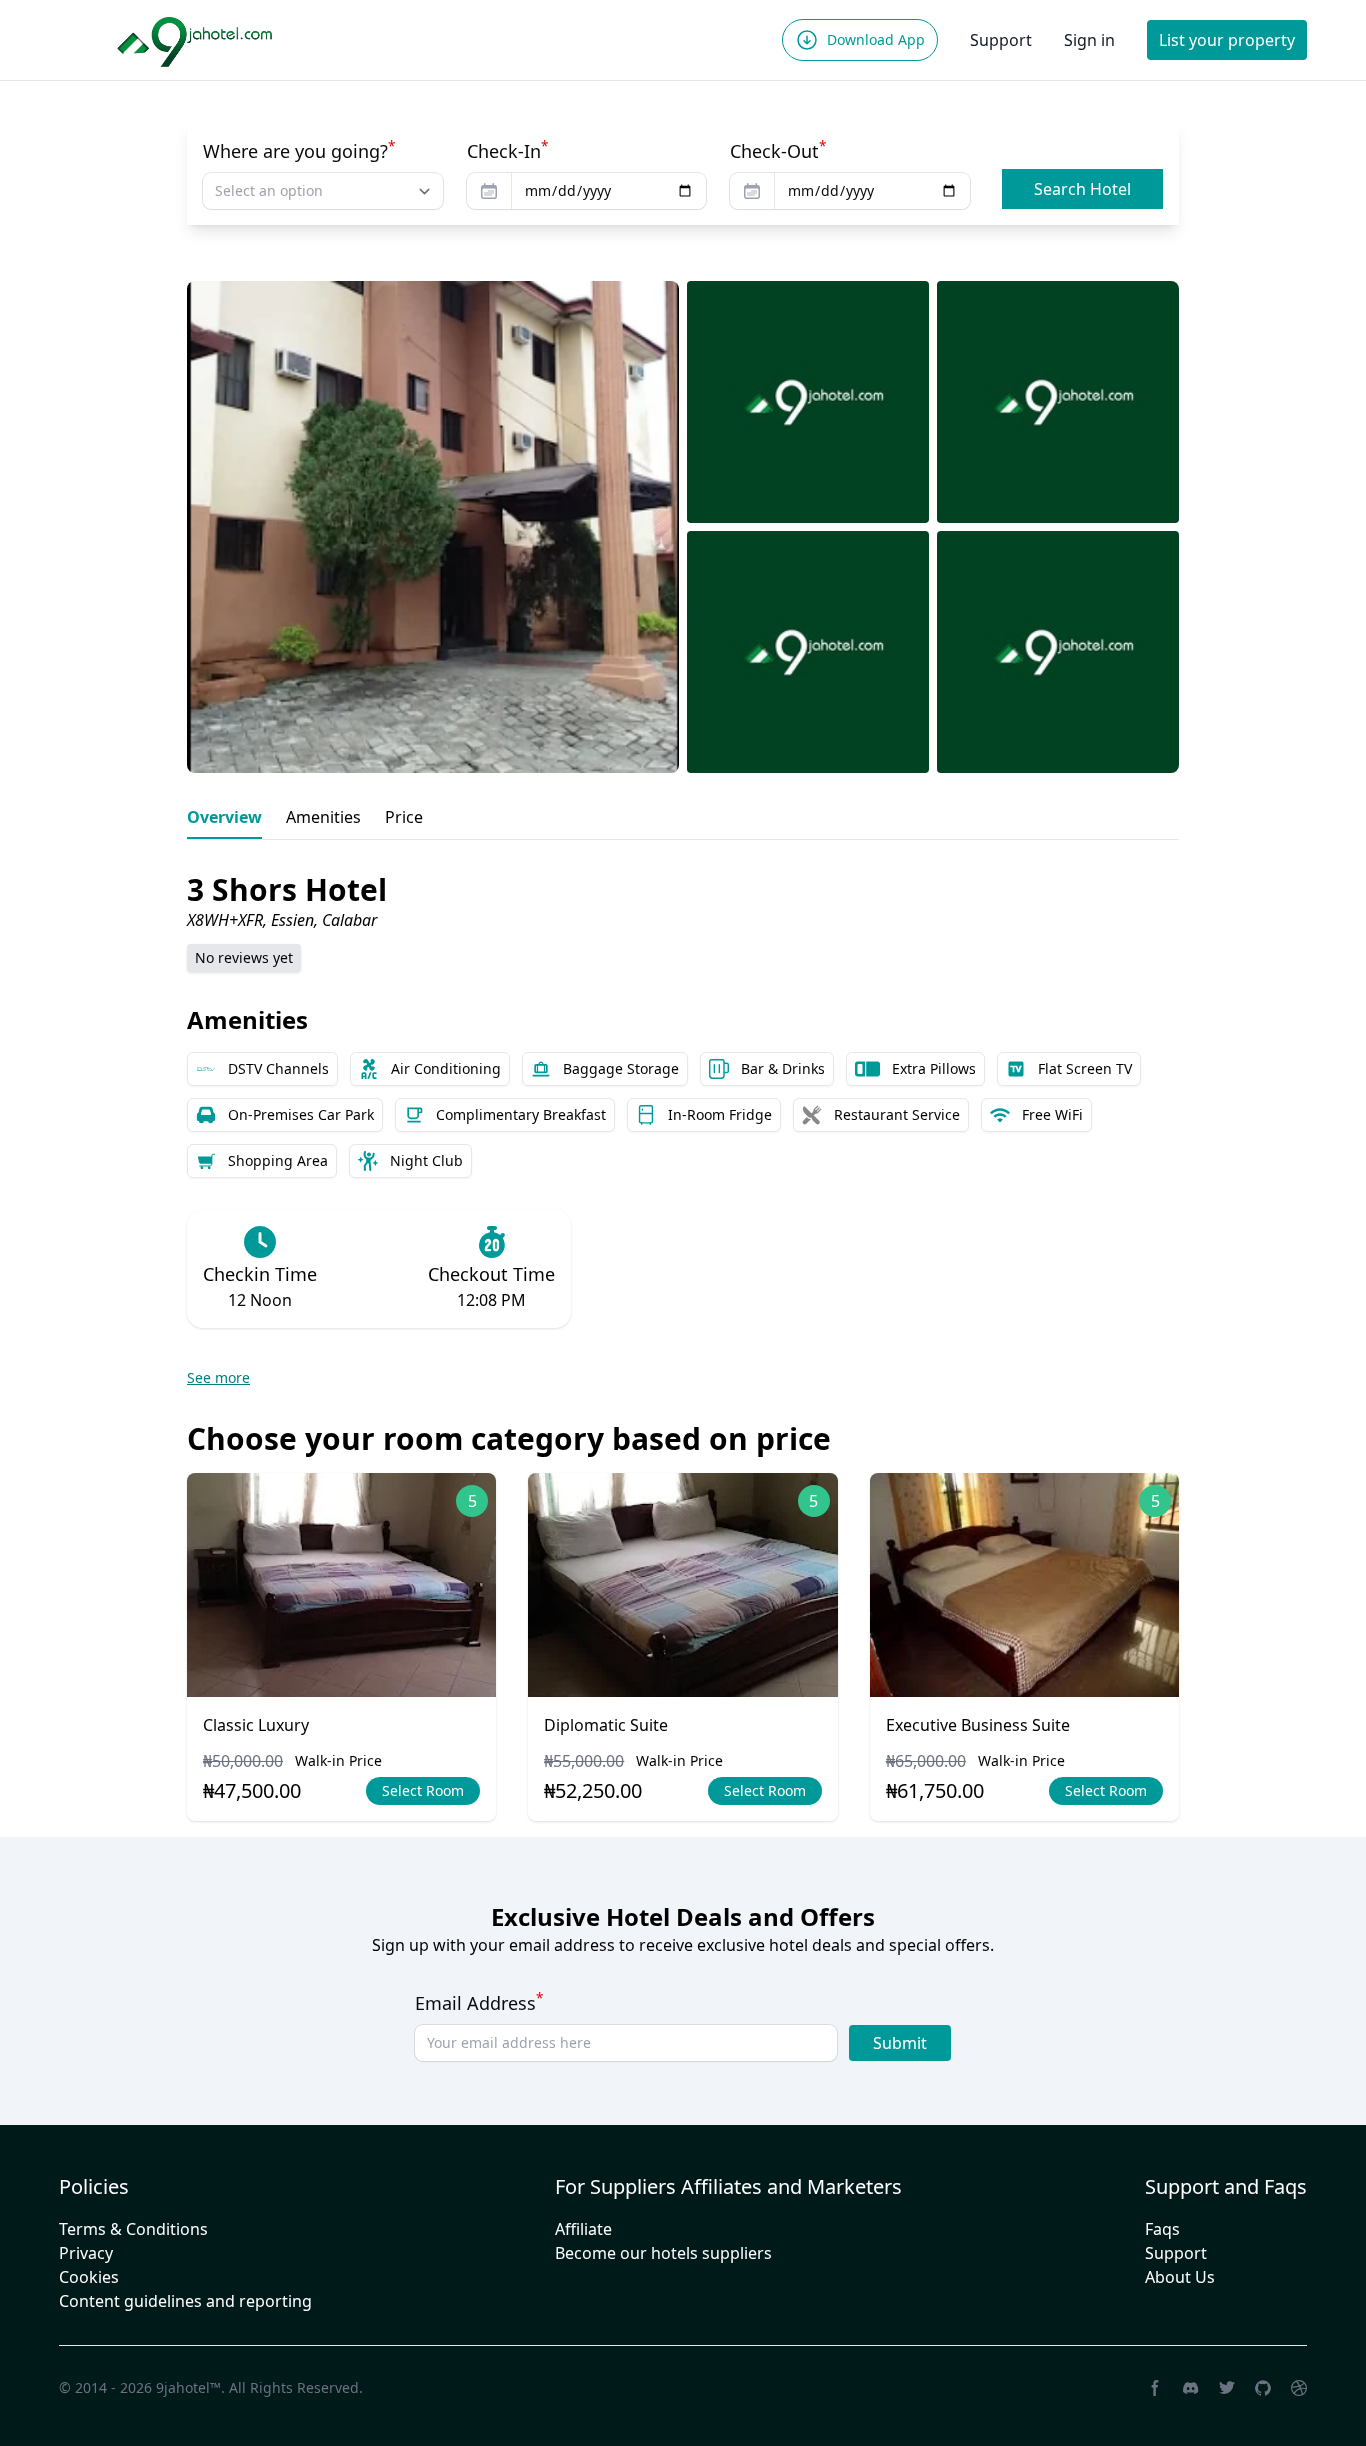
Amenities (323, 817)
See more (218, 1377)
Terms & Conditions (133, 2229)
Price (404, 817)
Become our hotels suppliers (663, 2253)
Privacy (86, 2253)
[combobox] (323, 191)
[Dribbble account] (1299, 2388)
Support (1001, 40)
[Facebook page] (1155, 2388)
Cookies (89, 2277)
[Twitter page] (1227, 2388)
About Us (1180, 2277)
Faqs (1162, 2229)
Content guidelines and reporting (185, 2301)
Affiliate (583, 2229)
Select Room (423, 1790)
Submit (900, 2043)
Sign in (1089, 40)
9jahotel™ (188, 2387)
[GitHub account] (1263, 2388)
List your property (1227, 40)
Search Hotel (1082, 189)
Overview (224, 817)
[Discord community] (1191, 2388)
